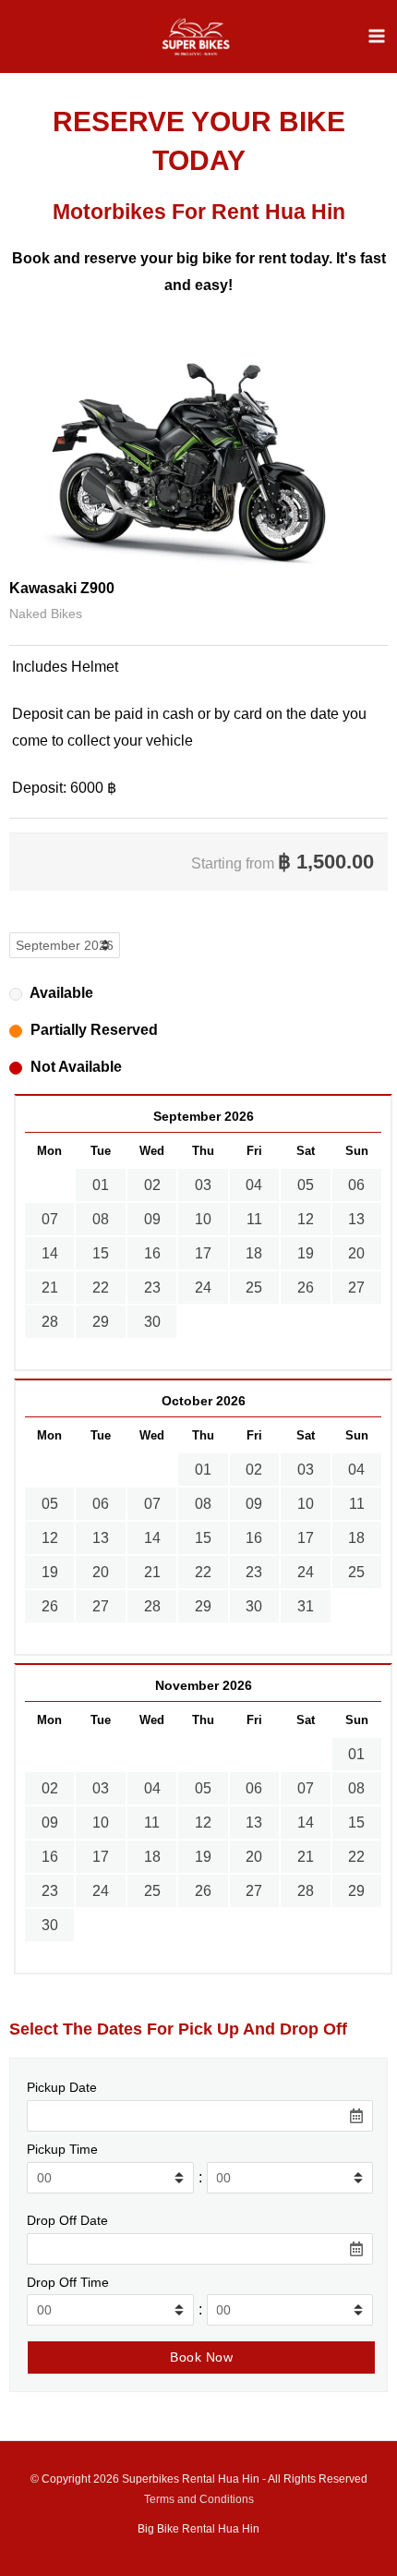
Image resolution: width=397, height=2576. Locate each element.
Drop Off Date (67, 2220)
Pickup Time (62, 2149)
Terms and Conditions (199, 2499)
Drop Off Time (68, 2282)
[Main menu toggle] (377, 36)
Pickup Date (62, 2087)
